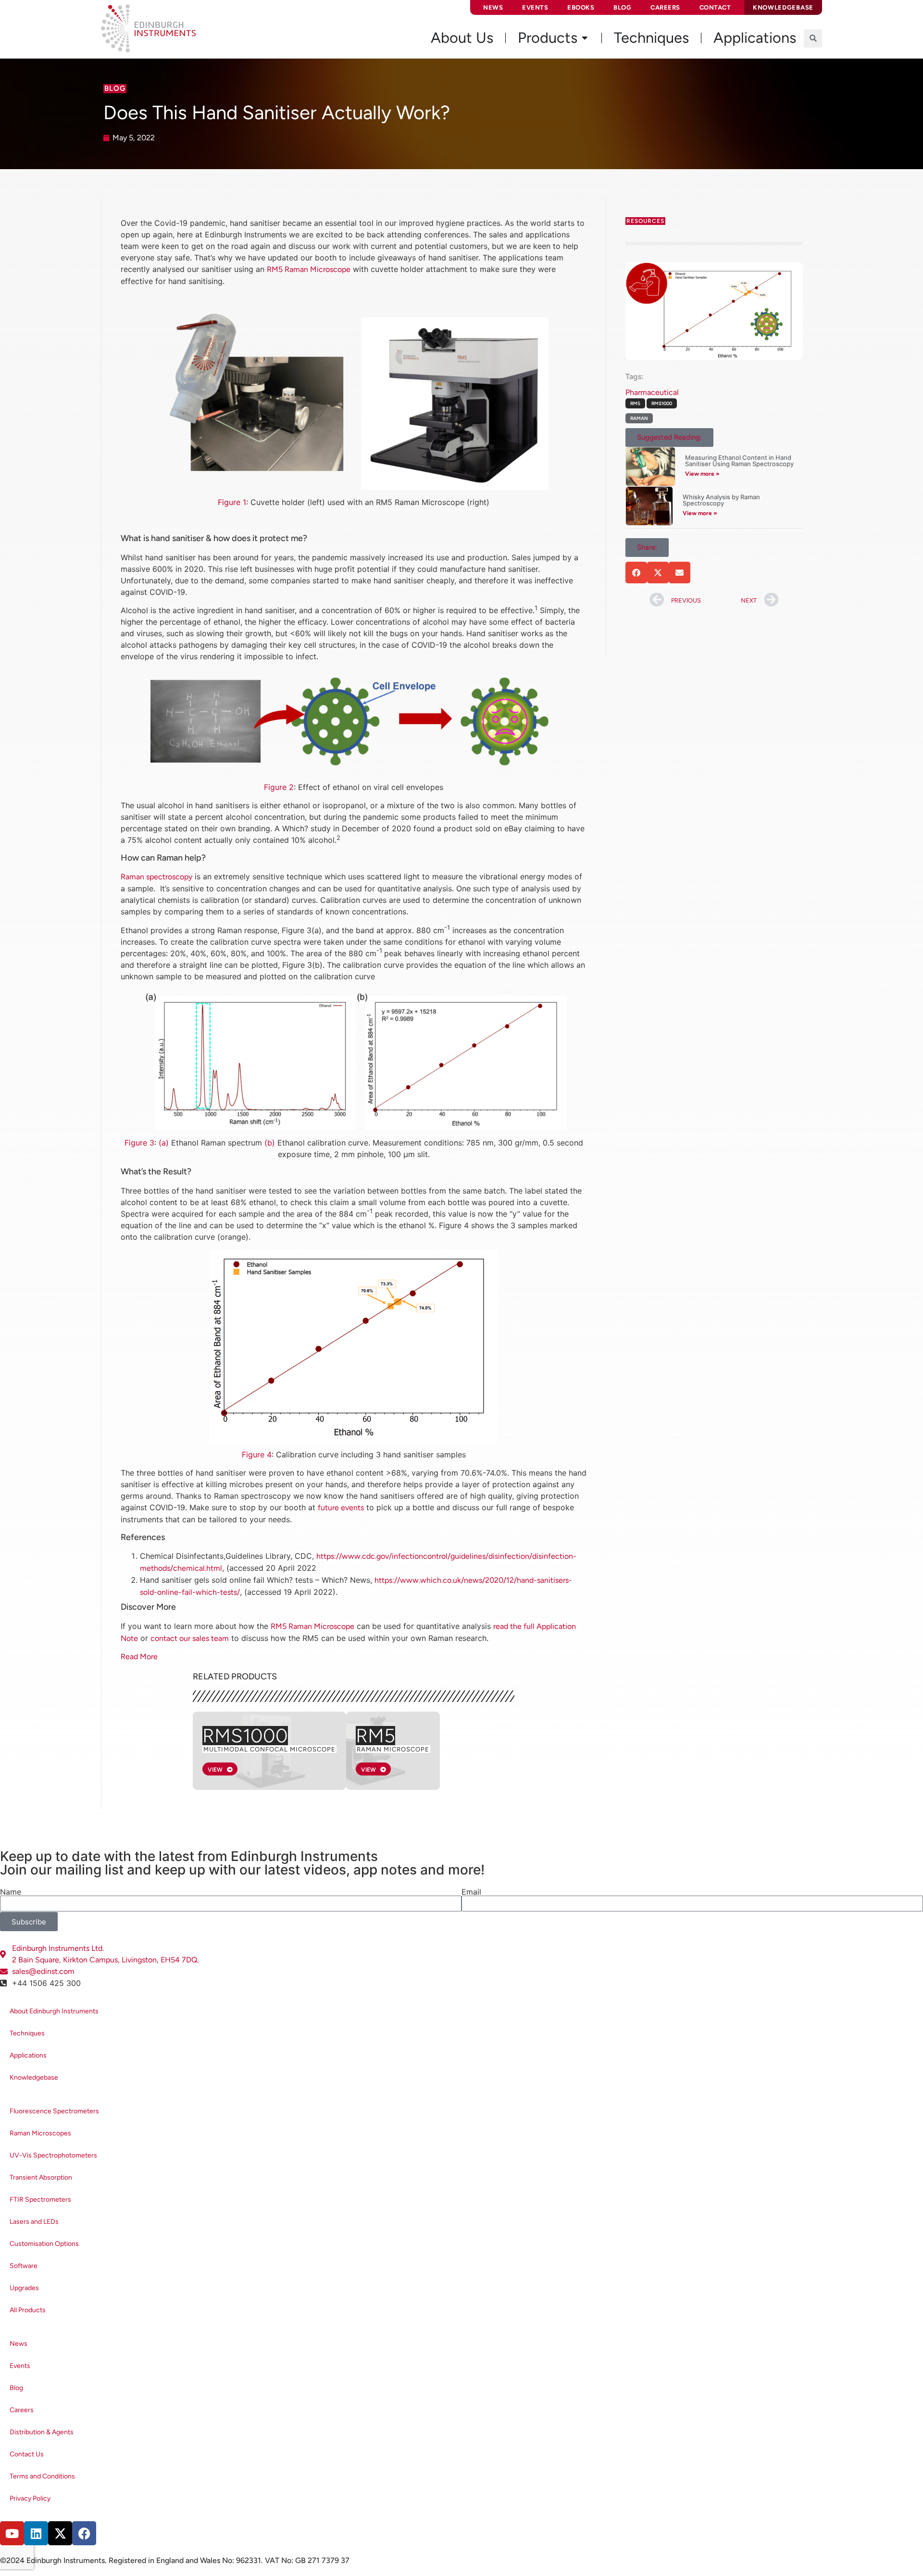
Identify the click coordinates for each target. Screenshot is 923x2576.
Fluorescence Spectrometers (54, 2111)
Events (535, 7)
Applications (28, 2055)
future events (341, 1508)
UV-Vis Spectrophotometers (53, 2155)
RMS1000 (245, 1736)
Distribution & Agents (42, 2432)
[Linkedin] (36, 2533)
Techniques (27, 2033)
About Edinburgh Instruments (54, 2011)
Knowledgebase (34, 2077)
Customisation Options (44, 2244)
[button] (813, 38)
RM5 (375, 1736)
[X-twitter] (60, 2533)
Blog (622, 7)
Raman (639, 418)
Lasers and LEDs (34, 2222)
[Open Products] (585, 38)
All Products (28, 2310)
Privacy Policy (30, 2498)
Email (471, 1892)
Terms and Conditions (42, 2476)
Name (11, 1892)
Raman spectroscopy (156, 877)
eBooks (581, 7)
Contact (715, 7)
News (493, 7)
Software (24, 2266)
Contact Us (27, 2454)
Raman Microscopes (40, 2133)
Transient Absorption (41, 2177)
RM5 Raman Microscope (309, 269)
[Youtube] (12, 2533)
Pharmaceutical (652, 392)
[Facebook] (84, 2533)
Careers (665, 7)
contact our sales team (190, 1638)
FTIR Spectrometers (40, 2200)
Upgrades (24, 2288)
